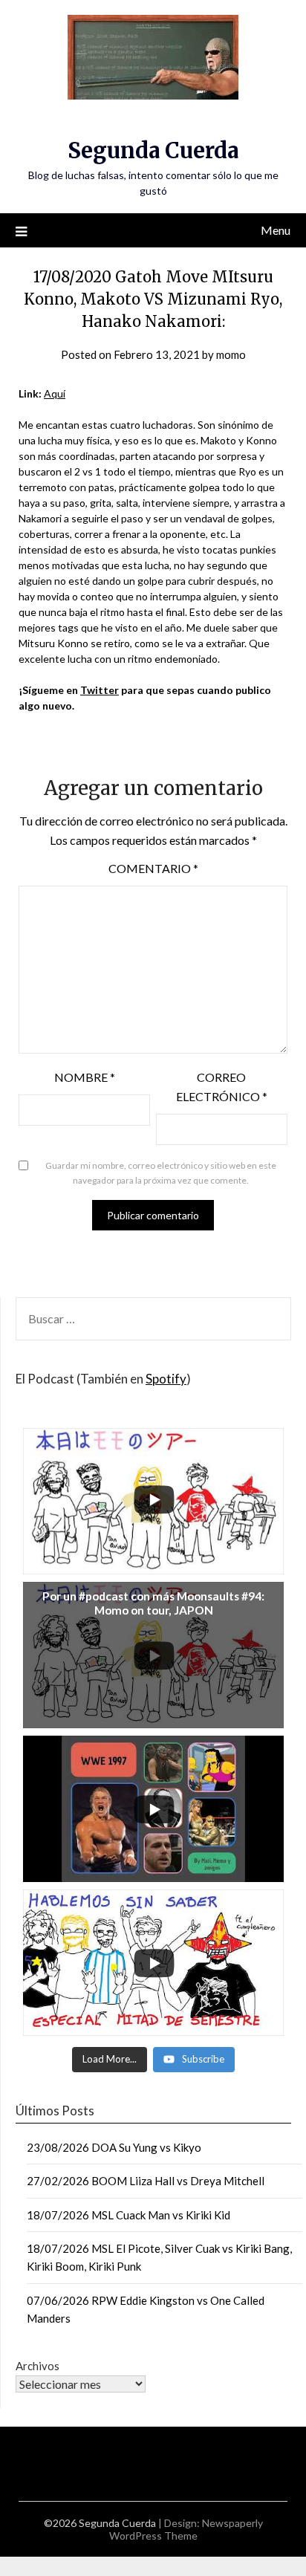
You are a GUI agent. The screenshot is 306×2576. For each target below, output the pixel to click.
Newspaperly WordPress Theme (186, 2529)
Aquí (55, 393)
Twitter (100, 690)
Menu (276, 230)
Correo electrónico (222, 1087)
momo (231, 354)
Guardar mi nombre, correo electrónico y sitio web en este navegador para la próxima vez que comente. (161, 1173)
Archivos (38, 2366)
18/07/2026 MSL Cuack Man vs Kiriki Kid (128, 2215)
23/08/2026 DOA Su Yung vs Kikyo (114, 2147)
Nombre (85, 1077)
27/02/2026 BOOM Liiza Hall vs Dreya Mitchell (146, 2181)
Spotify (166, 1379)
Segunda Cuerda (153, 150)
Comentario (153, 868)
